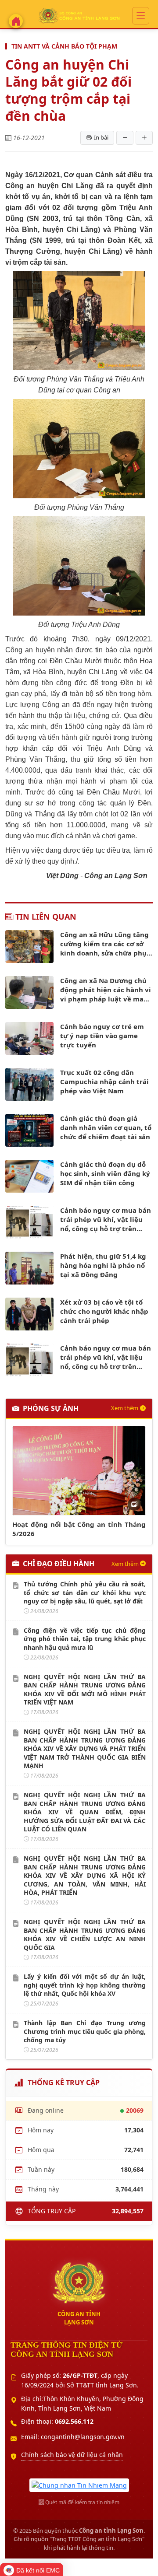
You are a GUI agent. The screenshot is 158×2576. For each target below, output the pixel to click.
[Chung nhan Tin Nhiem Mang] (79, 2484)
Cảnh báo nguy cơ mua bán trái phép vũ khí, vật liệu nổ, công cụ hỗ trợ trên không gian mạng (106, 1220)
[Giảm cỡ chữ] (125, 138)
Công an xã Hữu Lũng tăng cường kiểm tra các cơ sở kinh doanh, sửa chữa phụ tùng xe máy (104, 944)
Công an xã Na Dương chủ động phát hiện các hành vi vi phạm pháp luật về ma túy (106, 990)
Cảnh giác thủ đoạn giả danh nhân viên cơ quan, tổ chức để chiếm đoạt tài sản (106, 1127)
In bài (101, 137)
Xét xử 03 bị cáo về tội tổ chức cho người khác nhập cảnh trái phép (104, 1311)
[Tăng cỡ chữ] (144, 138)
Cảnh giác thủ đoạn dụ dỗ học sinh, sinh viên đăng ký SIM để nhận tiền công (105, 1173)
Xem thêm (125, 1408)
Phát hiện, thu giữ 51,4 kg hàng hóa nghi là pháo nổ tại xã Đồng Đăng (103, 1265)
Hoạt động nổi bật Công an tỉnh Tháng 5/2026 (79, 1529)
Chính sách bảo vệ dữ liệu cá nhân (72, 2455)
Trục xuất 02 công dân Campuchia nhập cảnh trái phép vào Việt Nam (104, 1081)
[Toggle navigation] (141, 16)
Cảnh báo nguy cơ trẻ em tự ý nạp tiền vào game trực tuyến (102, 1036)
